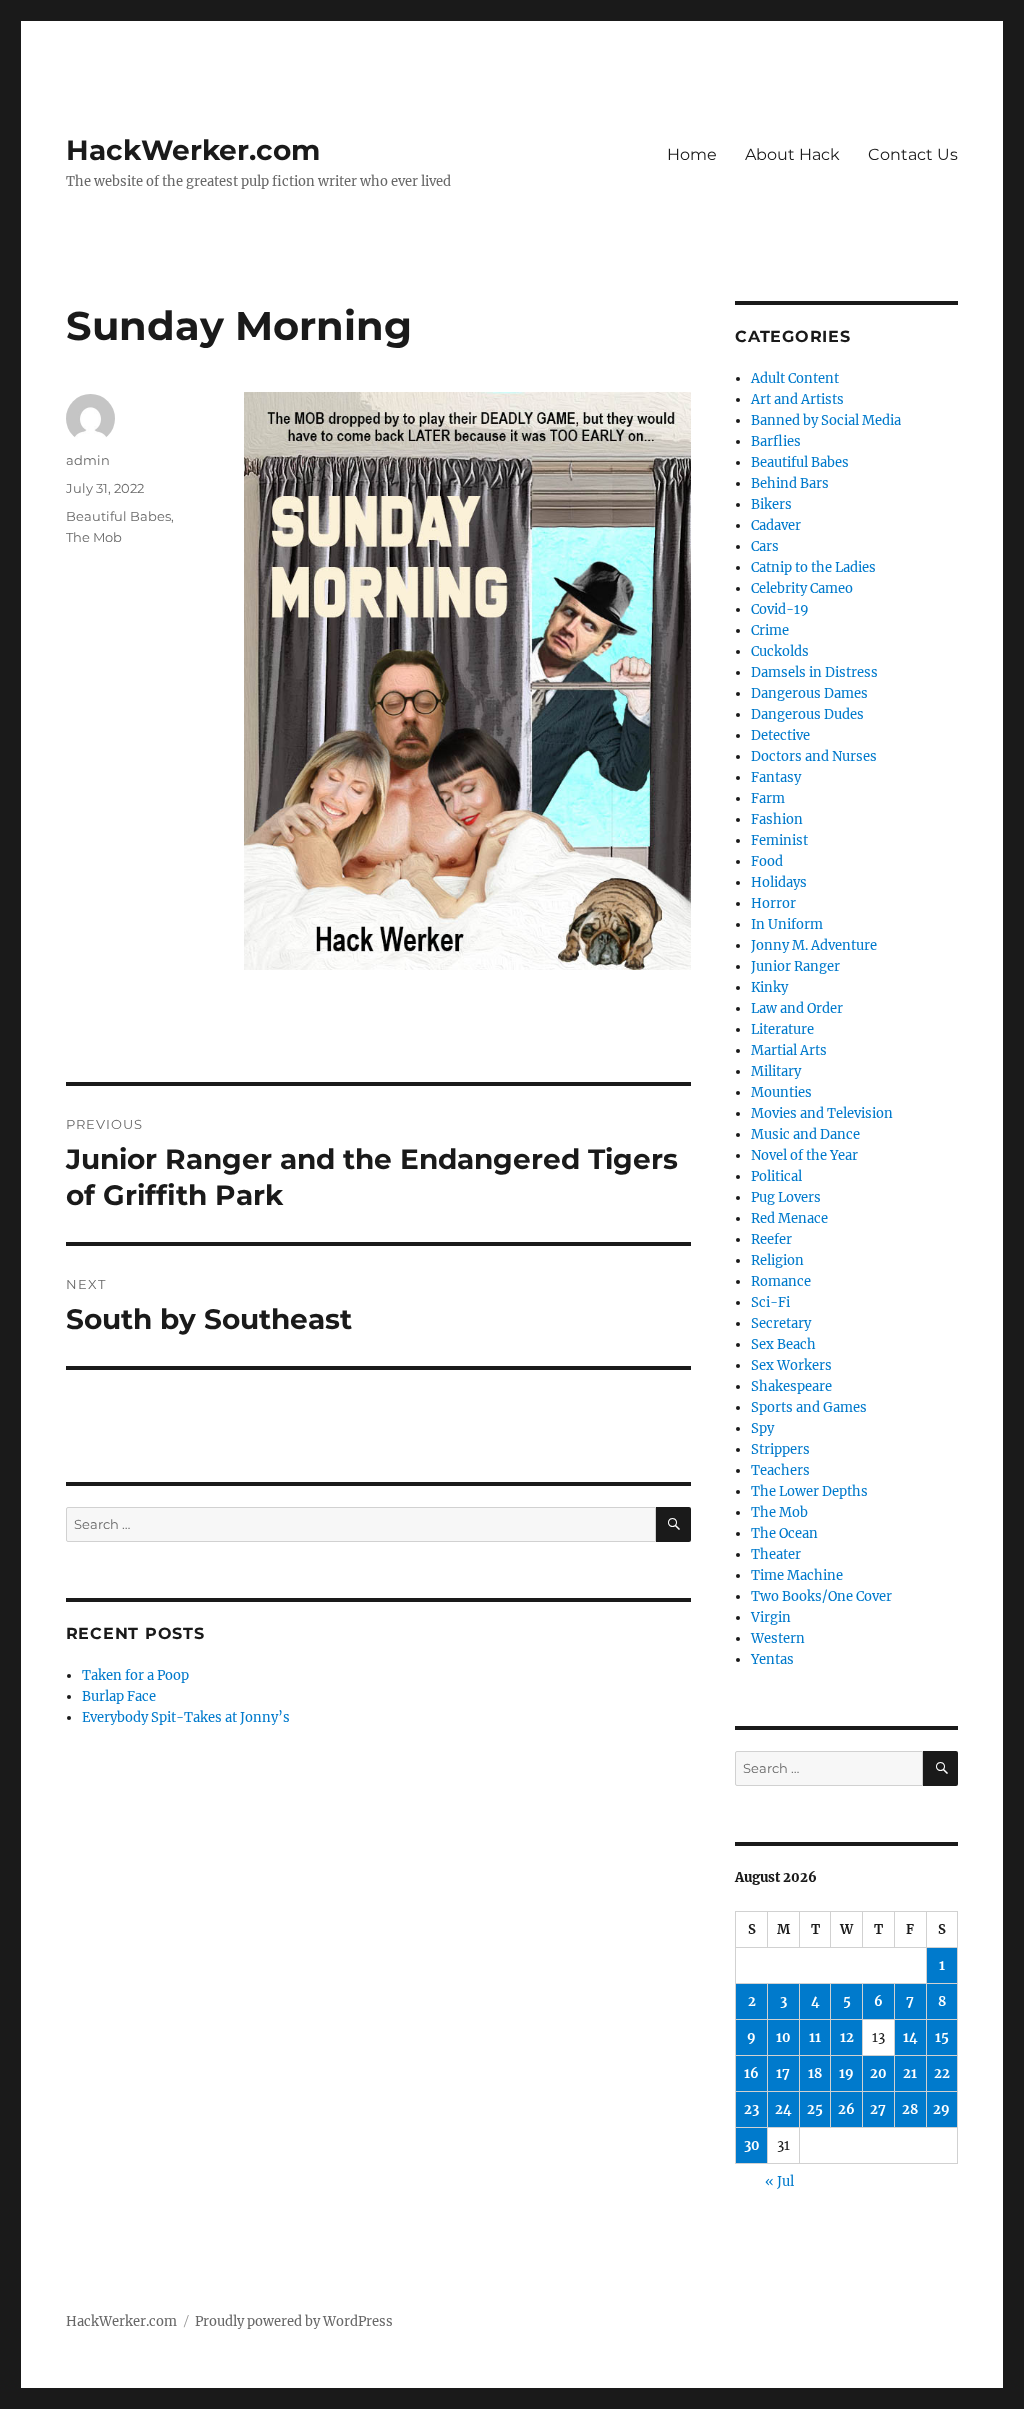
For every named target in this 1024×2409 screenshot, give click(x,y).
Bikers (771, 504)
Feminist (779, 840)
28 (910, 2109)
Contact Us (913, 154)
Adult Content (795, 378)
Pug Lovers (786, 1197)
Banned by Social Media (826, 420)
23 (751, 2109)
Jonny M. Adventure (814, 945)
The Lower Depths (809, 1491)
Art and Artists (797, 399)
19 (846, 2073)
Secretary (781, 1323)
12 (847, 2037)
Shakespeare (791, 1386)
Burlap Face (119, 1696)
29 (941, 2109)
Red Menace (789, 1218)
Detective (780, 735)
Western (778, 1638)
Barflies (776, 441)
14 (910, 2037)
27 (878, 2109)
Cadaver (776, 525)
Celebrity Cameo (802, 588)
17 (783, 2073)
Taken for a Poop (135, 1675)
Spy (762, 1428)
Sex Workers (791, 1365)
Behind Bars (790, 483)
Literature (782, 1029)
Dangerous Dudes (807, 714)
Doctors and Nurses (814, 756)
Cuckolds (780, 651)
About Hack (792, 154)
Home (692, 154)
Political (776, 1176)
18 (815, 2073)
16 (751, 2073)
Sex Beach (783, 1344)
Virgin (771, 1617)
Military (776, 1071)
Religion (777, 1260)
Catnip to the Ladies (813, 567)
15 (942, 2037)
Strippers (780, 1449)
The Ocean (784, 1533)
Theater (776, 1554)
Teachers (780, 1470)
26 (846, 2109)
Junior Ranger (795, 966)
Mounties (781, 1092)
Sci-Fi (770, 1302)
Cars (765, 546)
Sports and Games (809, 1407)
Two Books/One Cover (821, 1596)
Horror (773, 903)
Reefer (771, 1239)
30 (752, 2145)
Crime (770, 630)
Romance (781, 1281)
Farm (768, 798)
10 (783, 2037)
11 (815, 2037)
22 (942, 2073)
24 (783, 2109)
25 (815, 2109)
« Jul (779, 2181)
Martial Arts (789, 1050)
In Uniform (787, 924)
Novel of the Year (804, 1155)
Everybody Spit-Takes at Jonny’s (186, 1717)
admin (88, 460)
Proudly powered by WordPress (294, 2321)
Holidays (779, 882)
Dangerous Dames (809, 693)
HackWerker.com (193, 150)
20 (878, 2073)
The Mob (94, 537)
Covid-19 (780, 609)
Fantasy (776, 777)
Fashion (777, 819)
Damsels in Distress (814, 672)
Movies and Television (822, 1113)
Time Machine (797, 1575)
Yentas (772, 1659)
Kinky (769, 987)
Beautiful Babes (118, 516)
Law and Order (797, 1008)
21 (910, 2073)
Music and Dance (805, 1134)
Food (767, 861)
